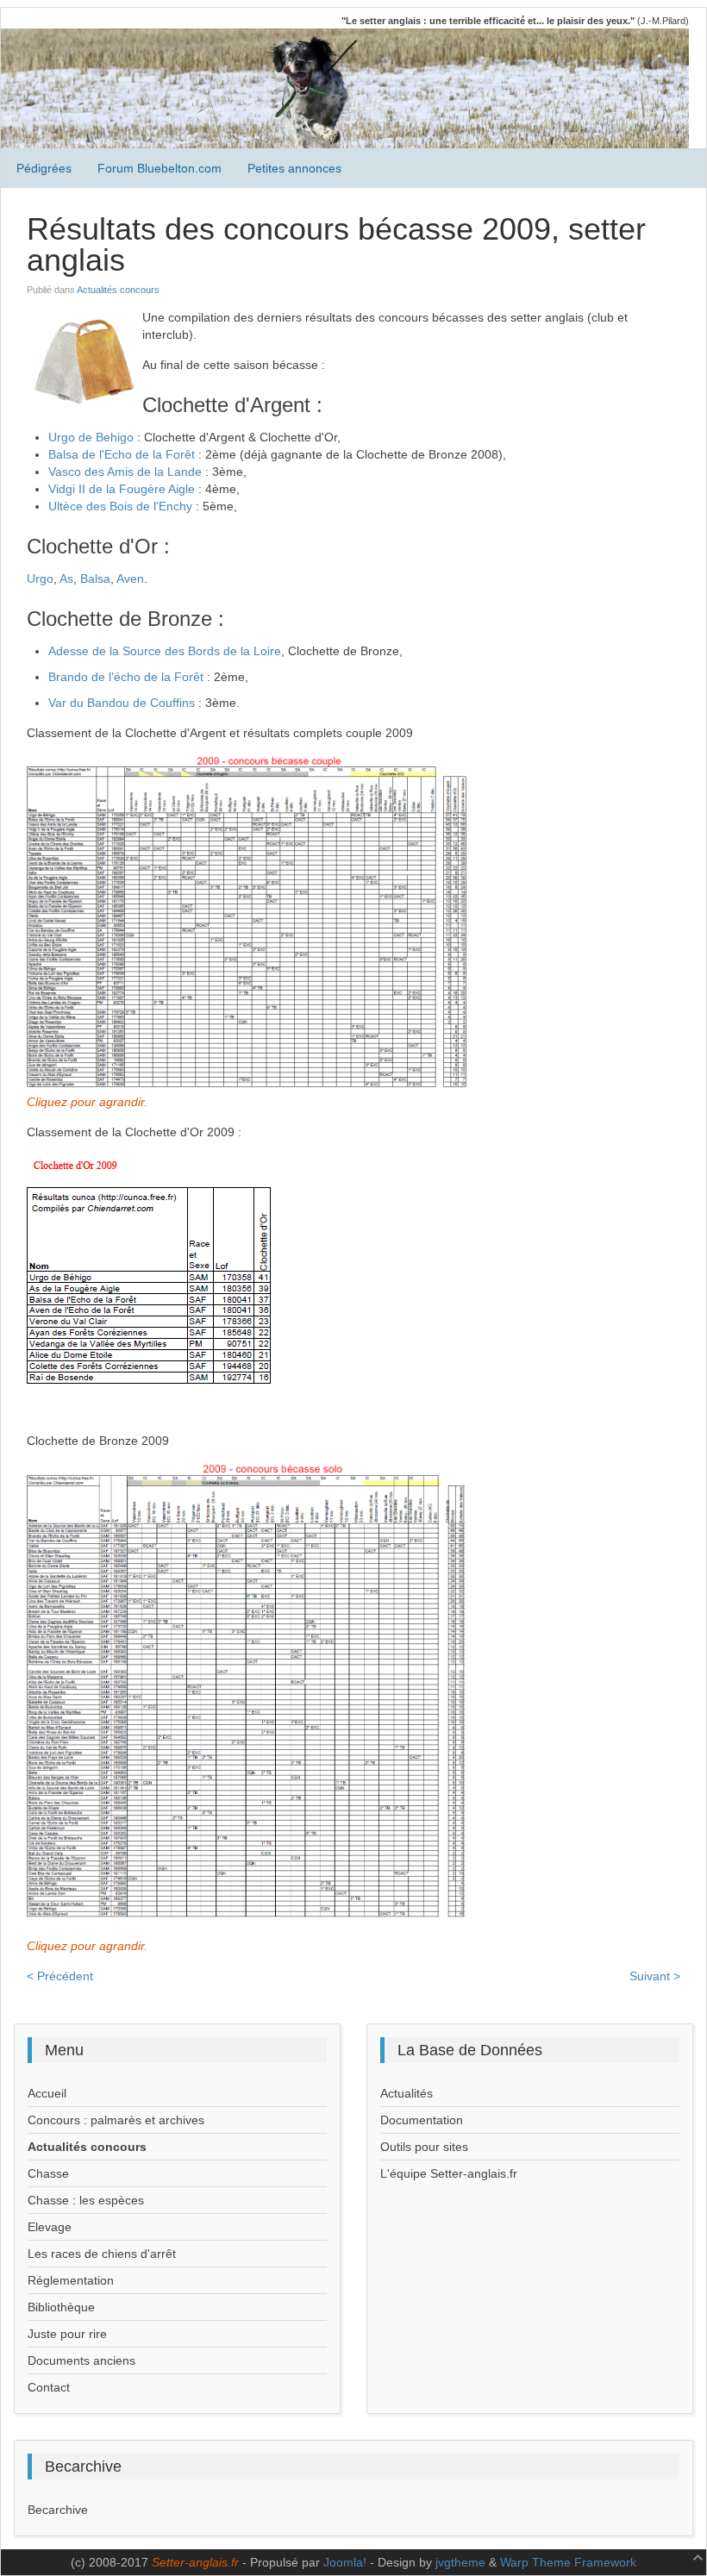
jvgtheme (460, 2562)
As (66, 578)
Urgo (40, 578)
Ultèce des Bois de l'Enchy (120, 506)
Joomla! (345, 2562)
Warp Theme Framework (568, 2562)
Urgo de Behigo (91, 437)
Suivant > (655, 1976)
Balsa (95, 578)
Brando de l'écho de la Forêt (126, 677)
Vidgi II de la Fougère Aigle (122, 489)
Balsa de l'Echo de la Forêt (122, 454)
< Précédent (60, 1976)
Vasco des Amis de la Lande (125, 472)
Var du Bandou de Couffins (122, 703)
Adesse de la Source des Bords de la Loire (165, 651)
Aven (130, 578)
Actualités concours (118, 290)
